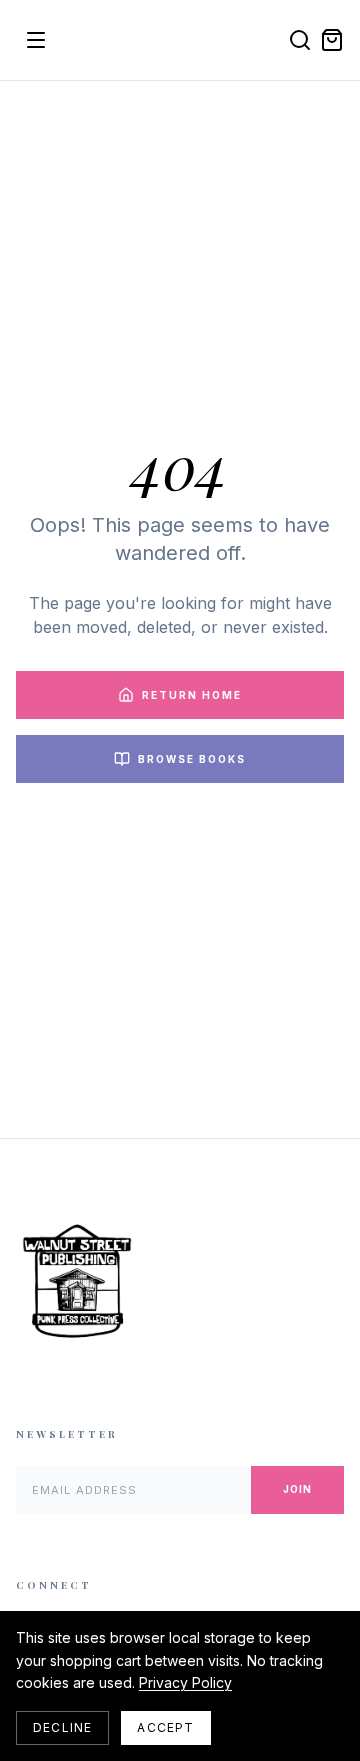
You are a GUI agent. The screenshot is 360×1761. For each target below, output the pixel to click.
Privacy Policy (185, 1682)
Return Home (192, 695)
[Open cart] (332, 40)
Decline (62, 1727)
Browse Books (192, 759)
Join (297, 1489)
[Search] (300, 40)
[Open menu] (36, 40)
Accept (165, 1727)
